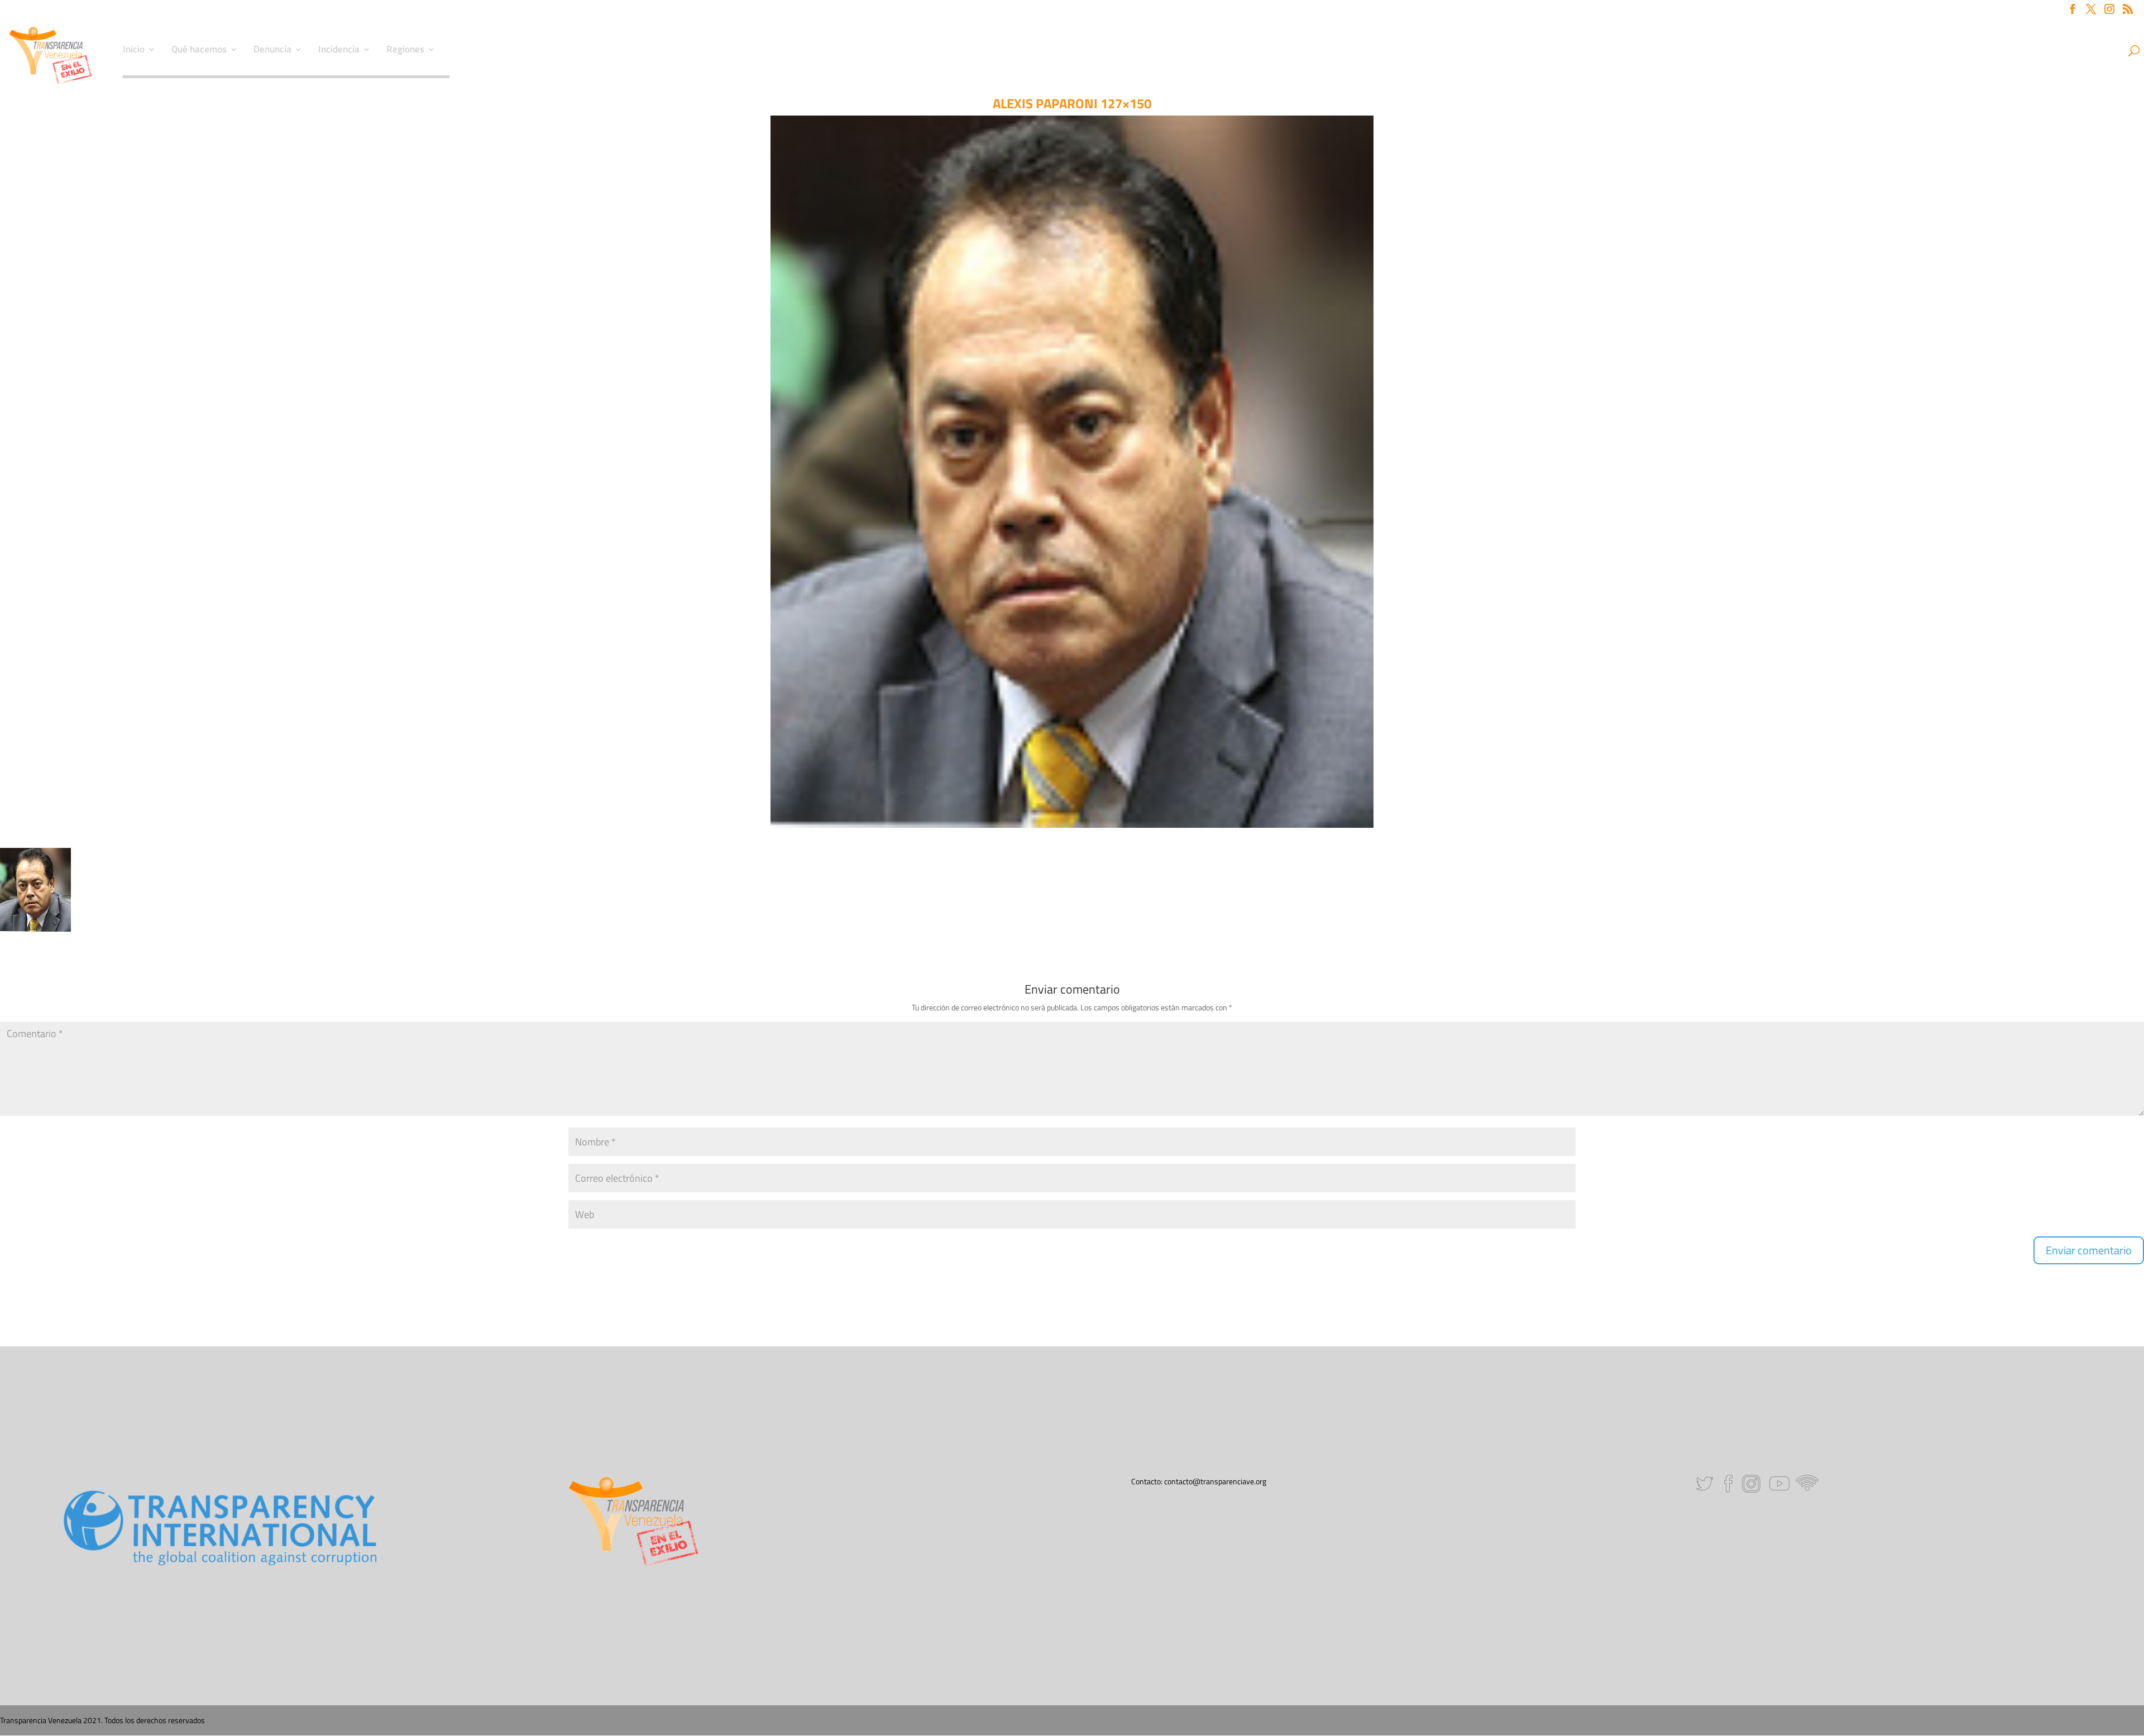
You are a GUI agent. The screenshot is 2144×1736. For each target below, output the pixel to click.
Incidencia (339, 51)
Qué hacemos (199, 51)
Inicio (134, 51)
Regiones (405, 51)
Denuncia (272, 51)
